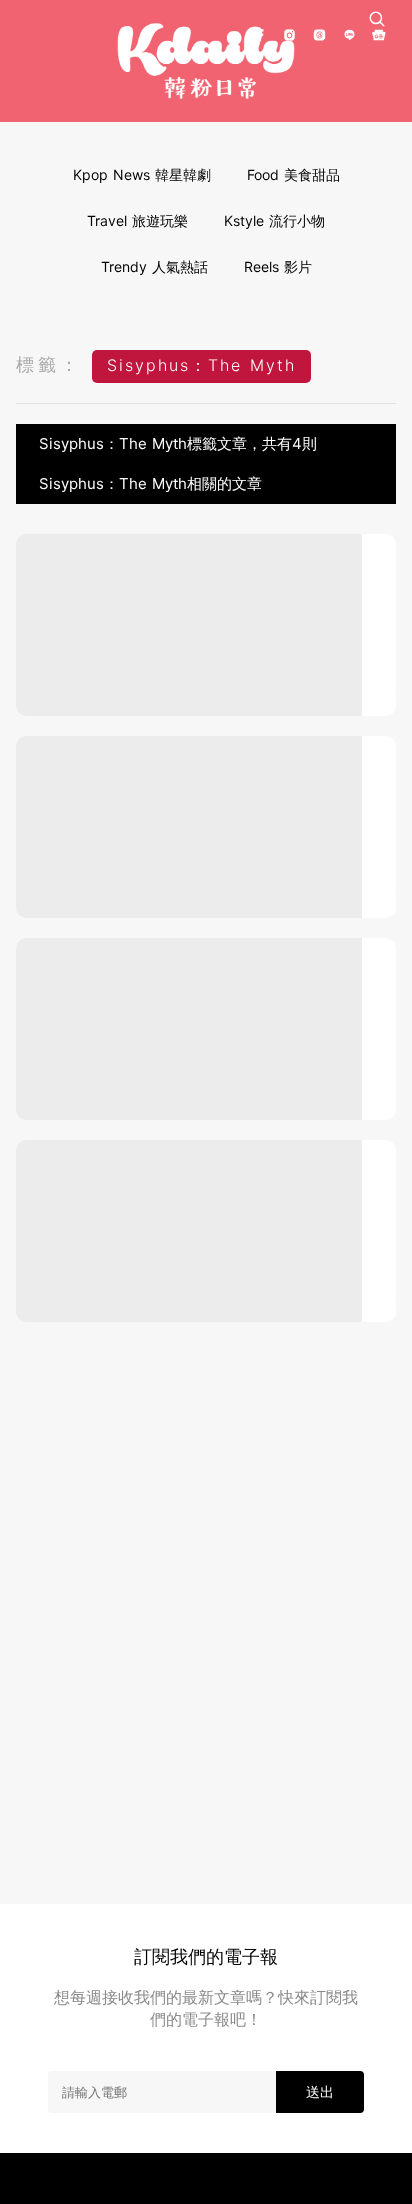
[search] (377, 19)
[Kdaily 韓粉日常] (206, 61)
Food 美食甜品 (293, 174)
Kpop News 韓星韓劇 (142, 174)
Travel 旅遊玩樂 (137, 220)
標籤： (49, 364)
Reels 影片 (278, 266)
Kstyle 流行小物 (274, 220)
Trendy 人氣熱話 (154, 266)
